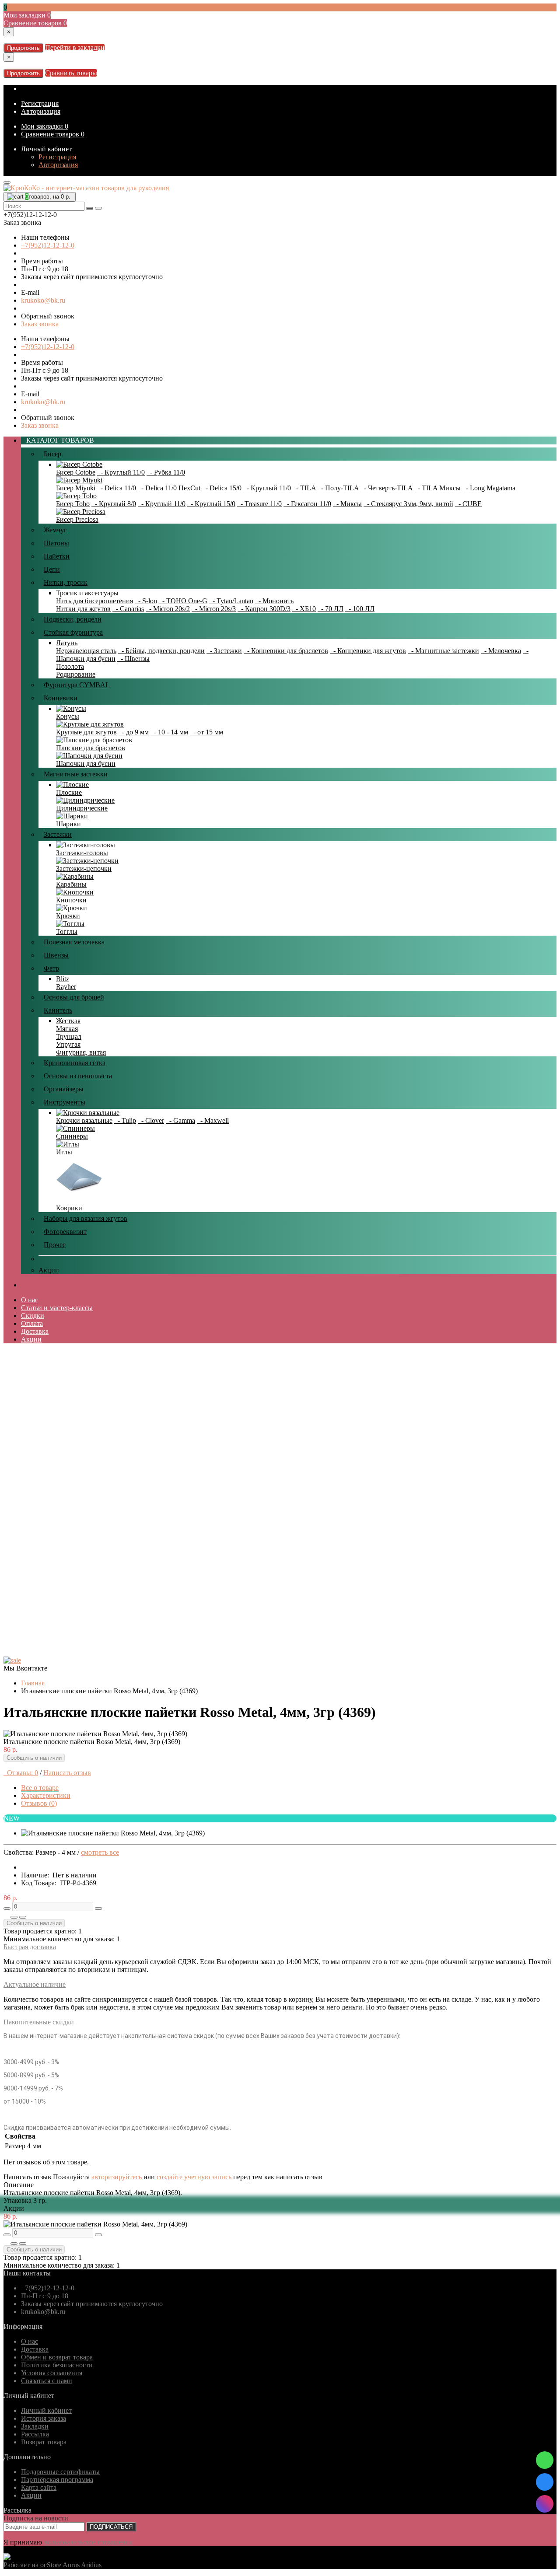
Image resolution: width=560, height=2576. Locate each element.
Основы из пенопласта (78, 1076)
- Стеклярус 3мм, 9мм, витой (408, 504)
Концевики (61, 698)
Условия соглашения (52, 2373)
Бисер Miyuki (76, 488)
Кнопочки (71, 900)
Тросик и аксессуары (87, 593)
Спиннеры (72, 1136)
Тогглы (67, 931)
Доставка (35, 1331)
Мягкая (67, 1029)
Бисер (52, 454)
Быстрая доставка (30, 1947)
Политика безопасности (57, 2365)
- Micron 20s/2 (168, 609)
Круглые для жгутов (86, 732)
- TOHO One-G (183, 601)
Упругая (68, 1044)
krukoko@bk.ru (43, 300)
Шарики (68, 824)
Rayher (66, 987)
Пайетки (57, 556)
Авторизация (41, 111)
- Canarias (128, 609)
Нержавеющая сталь (86, 651)
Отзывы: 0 (21, 1773)
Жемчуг (55, 530)
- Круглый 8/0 (114, 504)
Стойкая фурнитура (73, 632)
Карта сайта (39, 2487)
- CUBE (468, 504)
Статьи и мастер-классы (57, 1308)
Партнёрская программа (57, 2480)
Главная (33, 1683)
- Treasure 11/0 (259, 504)
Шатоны (56, 543)
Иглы (64, 1152)
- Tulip (125, 1120)
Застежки (58, 834)
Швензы (56, 955)
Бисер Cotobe (76, 472)
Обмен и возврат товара (57, 2357)
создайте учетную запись (194, 2177)
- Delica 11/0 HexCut (169, 488)
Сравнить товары (71, 73)
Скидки (33, 1316)
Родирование (76, 674)
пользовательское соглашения (88, 2542)
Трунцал (69, 1036)
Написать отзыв (67, 1773)
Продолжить (23, 48)
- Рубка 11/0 (166, 472)
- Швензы (133, 659)
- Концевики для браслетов (286, 651)
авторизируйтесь (117, 2177)
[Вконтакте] (545, 2482)
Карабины (71, 884)
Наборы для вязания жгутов (86, 1218)
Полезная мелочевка (74, 942)
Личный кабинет (46, 149)
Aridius (91, 2565)
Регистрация (40, 103)
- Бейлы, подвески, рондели (161, 651)
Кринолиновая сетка (75, 1063)
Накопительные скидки (39, 2022)
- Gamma (180, 1120)
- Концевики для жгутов (368, 651)
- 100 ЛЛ (360, 609)
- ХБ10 (304, 609)
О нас (30, 1300)
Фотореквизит (65, 1232)
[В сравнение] (23, 1917)
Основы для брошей (74, 997)
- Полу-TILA (338, 488)
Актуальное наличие (35, 1984)
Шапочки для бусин (86, 764)
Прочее (55, 1245)
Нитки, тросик (66, 582)
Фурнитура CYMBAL (77, 685)
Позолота (70, 666)
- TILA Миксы (437, 488)
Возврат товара (44, 2442)
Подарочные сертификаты (60, 2472)
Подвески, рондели (73, 619)
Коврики (69, 1208)
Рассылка (35, 2434)
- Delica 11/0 (117, 488)
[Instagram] (545, 2504)
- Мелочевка (501, 651)
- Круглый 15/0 (211, 504)
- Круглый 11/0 (121, 472)
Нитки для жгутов (83, 609)
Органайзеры (64, 1089)
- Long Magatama (489, 488)
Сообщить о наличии (34, 1758)
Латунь (67, 643)
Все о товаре (40, 1788)
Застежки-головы (82, 853)
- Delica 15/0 (222, 488)
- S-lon (146, 601)
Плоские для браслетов (91, 748)
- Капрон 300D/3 (264, 609)
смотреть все (100, 1852)
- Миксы (347, 504)
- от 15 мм (206, 732)
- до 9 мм (134, 732)
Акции (49, 1270)
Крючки (68, 916)
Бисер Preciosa (77, 519)
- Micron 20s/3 (214, 609)
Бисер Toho (73, 504)
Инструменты (65, 1102)
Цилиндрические (82, 808)
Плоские (69, 792)
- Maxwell (213, 1120)
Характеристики (46, 1795)
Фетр (51, 968)
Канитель (58, 1010)
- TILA (304, 488)
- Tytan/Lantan (231, 601)
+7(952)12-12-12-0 (48, 245)
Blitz (63, 979)
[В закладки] (14, 1917)
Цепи (52, 569)
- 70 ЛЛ (331, 609)
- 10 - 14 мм (169, 732)
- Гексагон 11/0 (307, 504)
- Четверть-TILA (387, 488)
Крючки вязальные (84, 1120)
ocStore (51, 2565)
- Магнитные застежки (443, 651)
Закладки (35, 2426)
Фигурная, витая (81, 1052)
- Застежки (224, 651)
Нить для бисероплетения (94, 601)
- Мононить (274, 601)
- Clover (151, 1120)
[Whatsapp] (545, 2460)
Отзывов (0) (39, 1803)
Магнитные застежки (76, 774)
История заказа (44, 2418)
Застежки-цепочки (84, 869)
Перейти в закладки (75, 47)
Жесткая (68, 1021)
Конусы (68, 716)
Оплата (32, 1323)
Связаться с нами (47, 2381)
